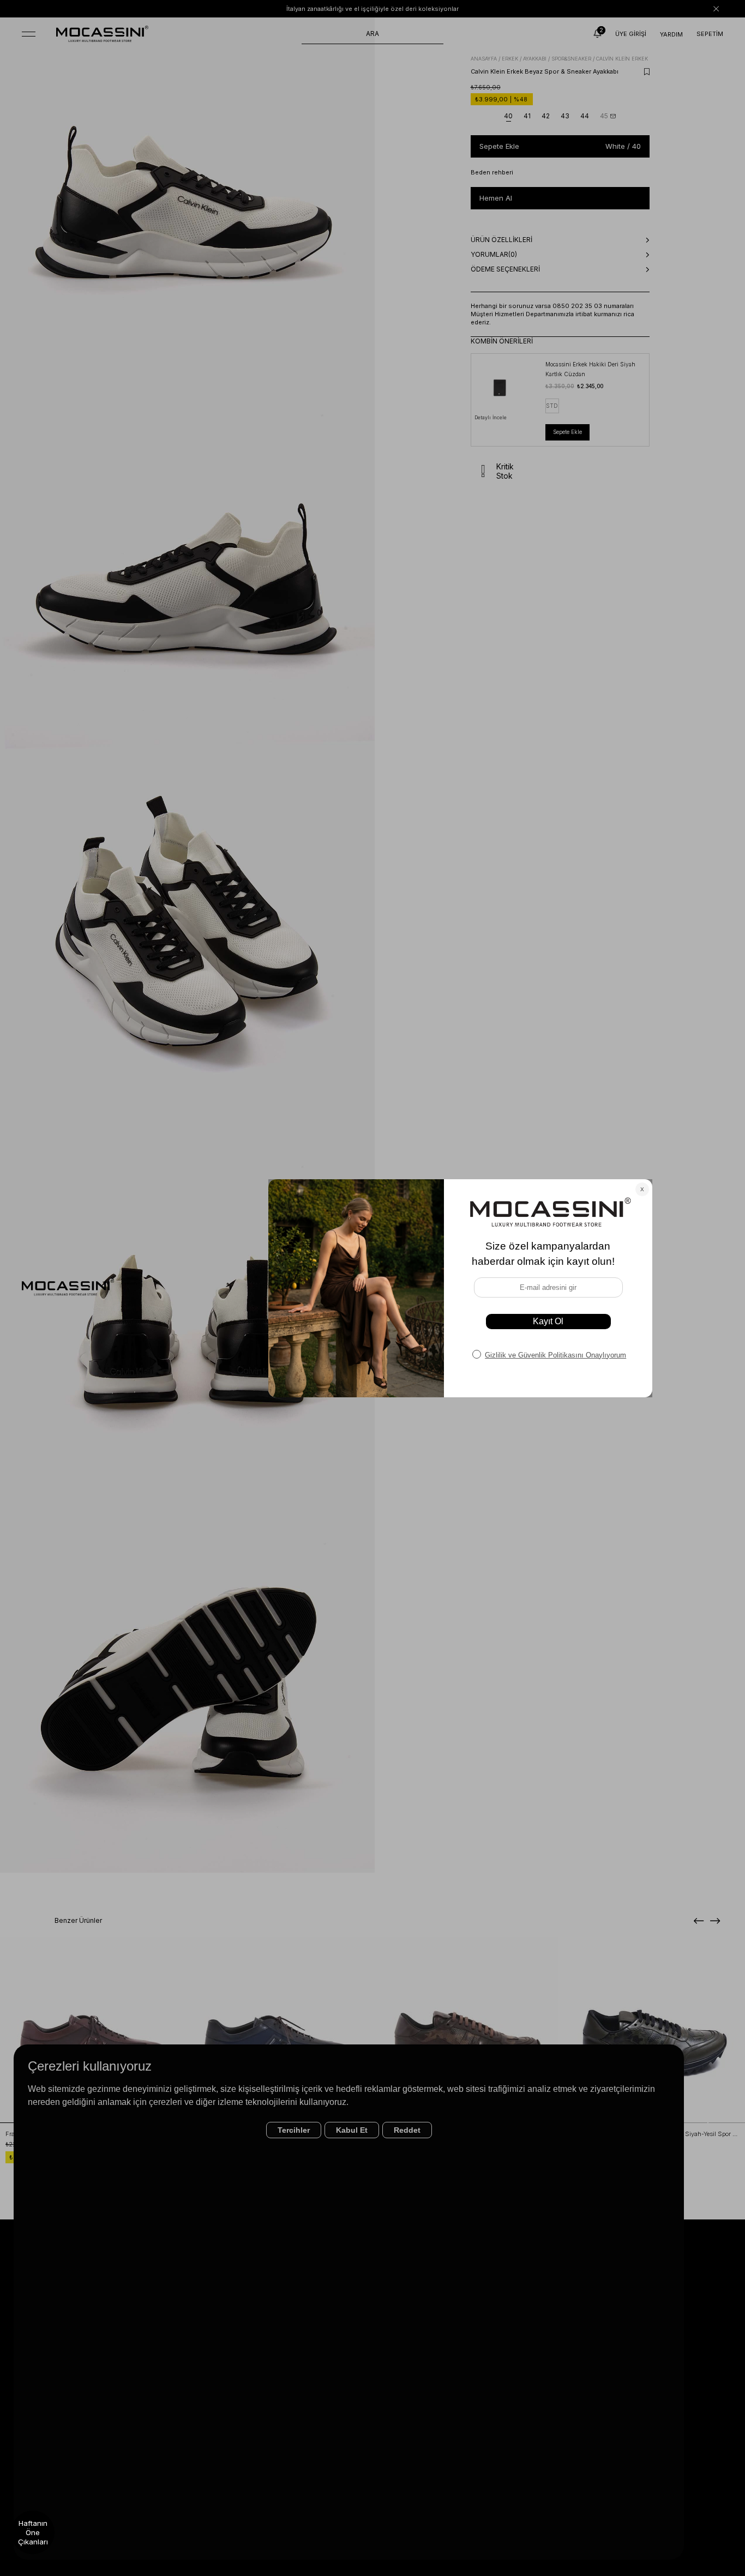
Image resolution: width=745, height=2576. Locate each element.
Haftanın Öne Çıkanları (33, 2532)
